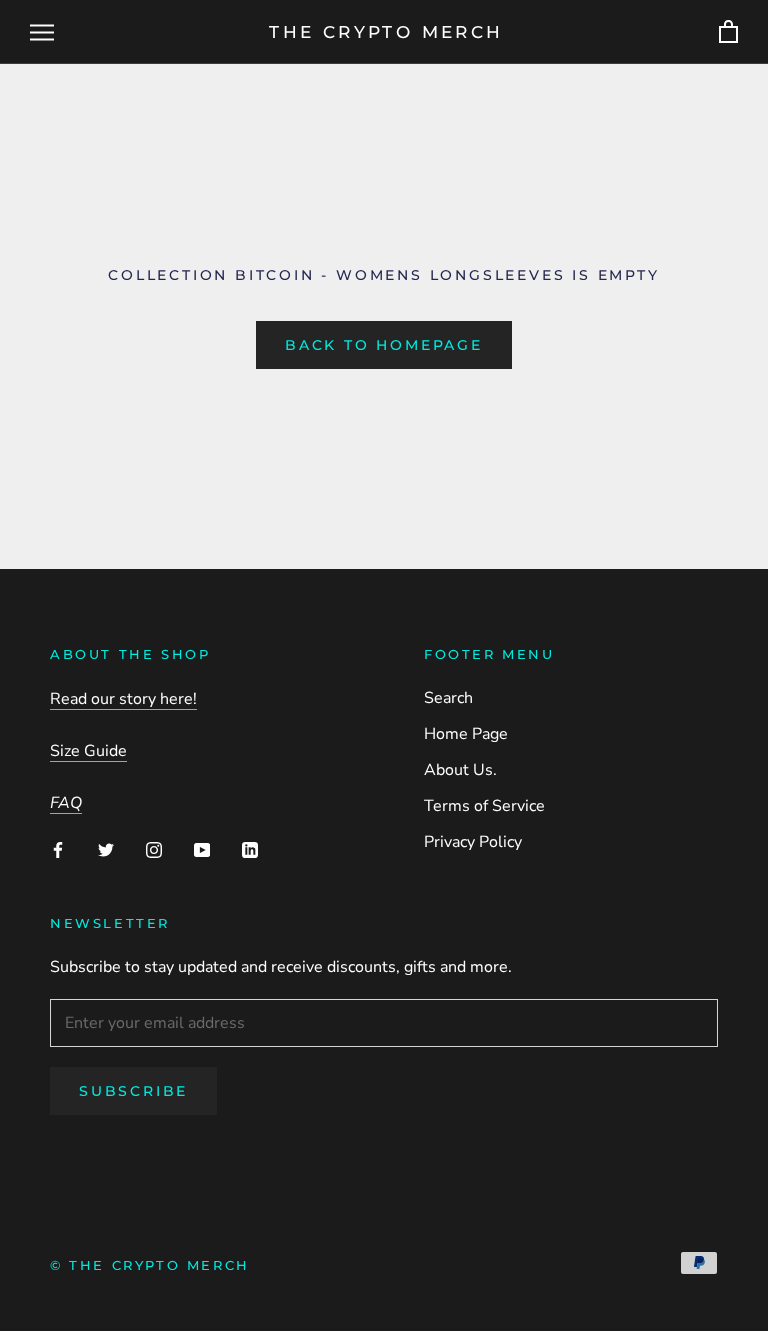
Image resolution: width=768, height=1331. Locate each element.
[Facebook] (58, 849)
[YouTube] (202, 849)
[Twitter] (106, 849)
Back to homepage (384, 345)
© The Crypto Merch (150, 1265)
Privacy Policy (473, 842)
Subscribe (133, 1091)
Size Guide (88, 751)
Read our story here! (123, 699)
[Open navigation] (42, 32)
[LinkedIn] (250, 849)
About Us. (460, 770)
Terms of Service (484, 806)
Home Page (466, 734)
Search (448, 698)
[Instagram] (154, 849)
